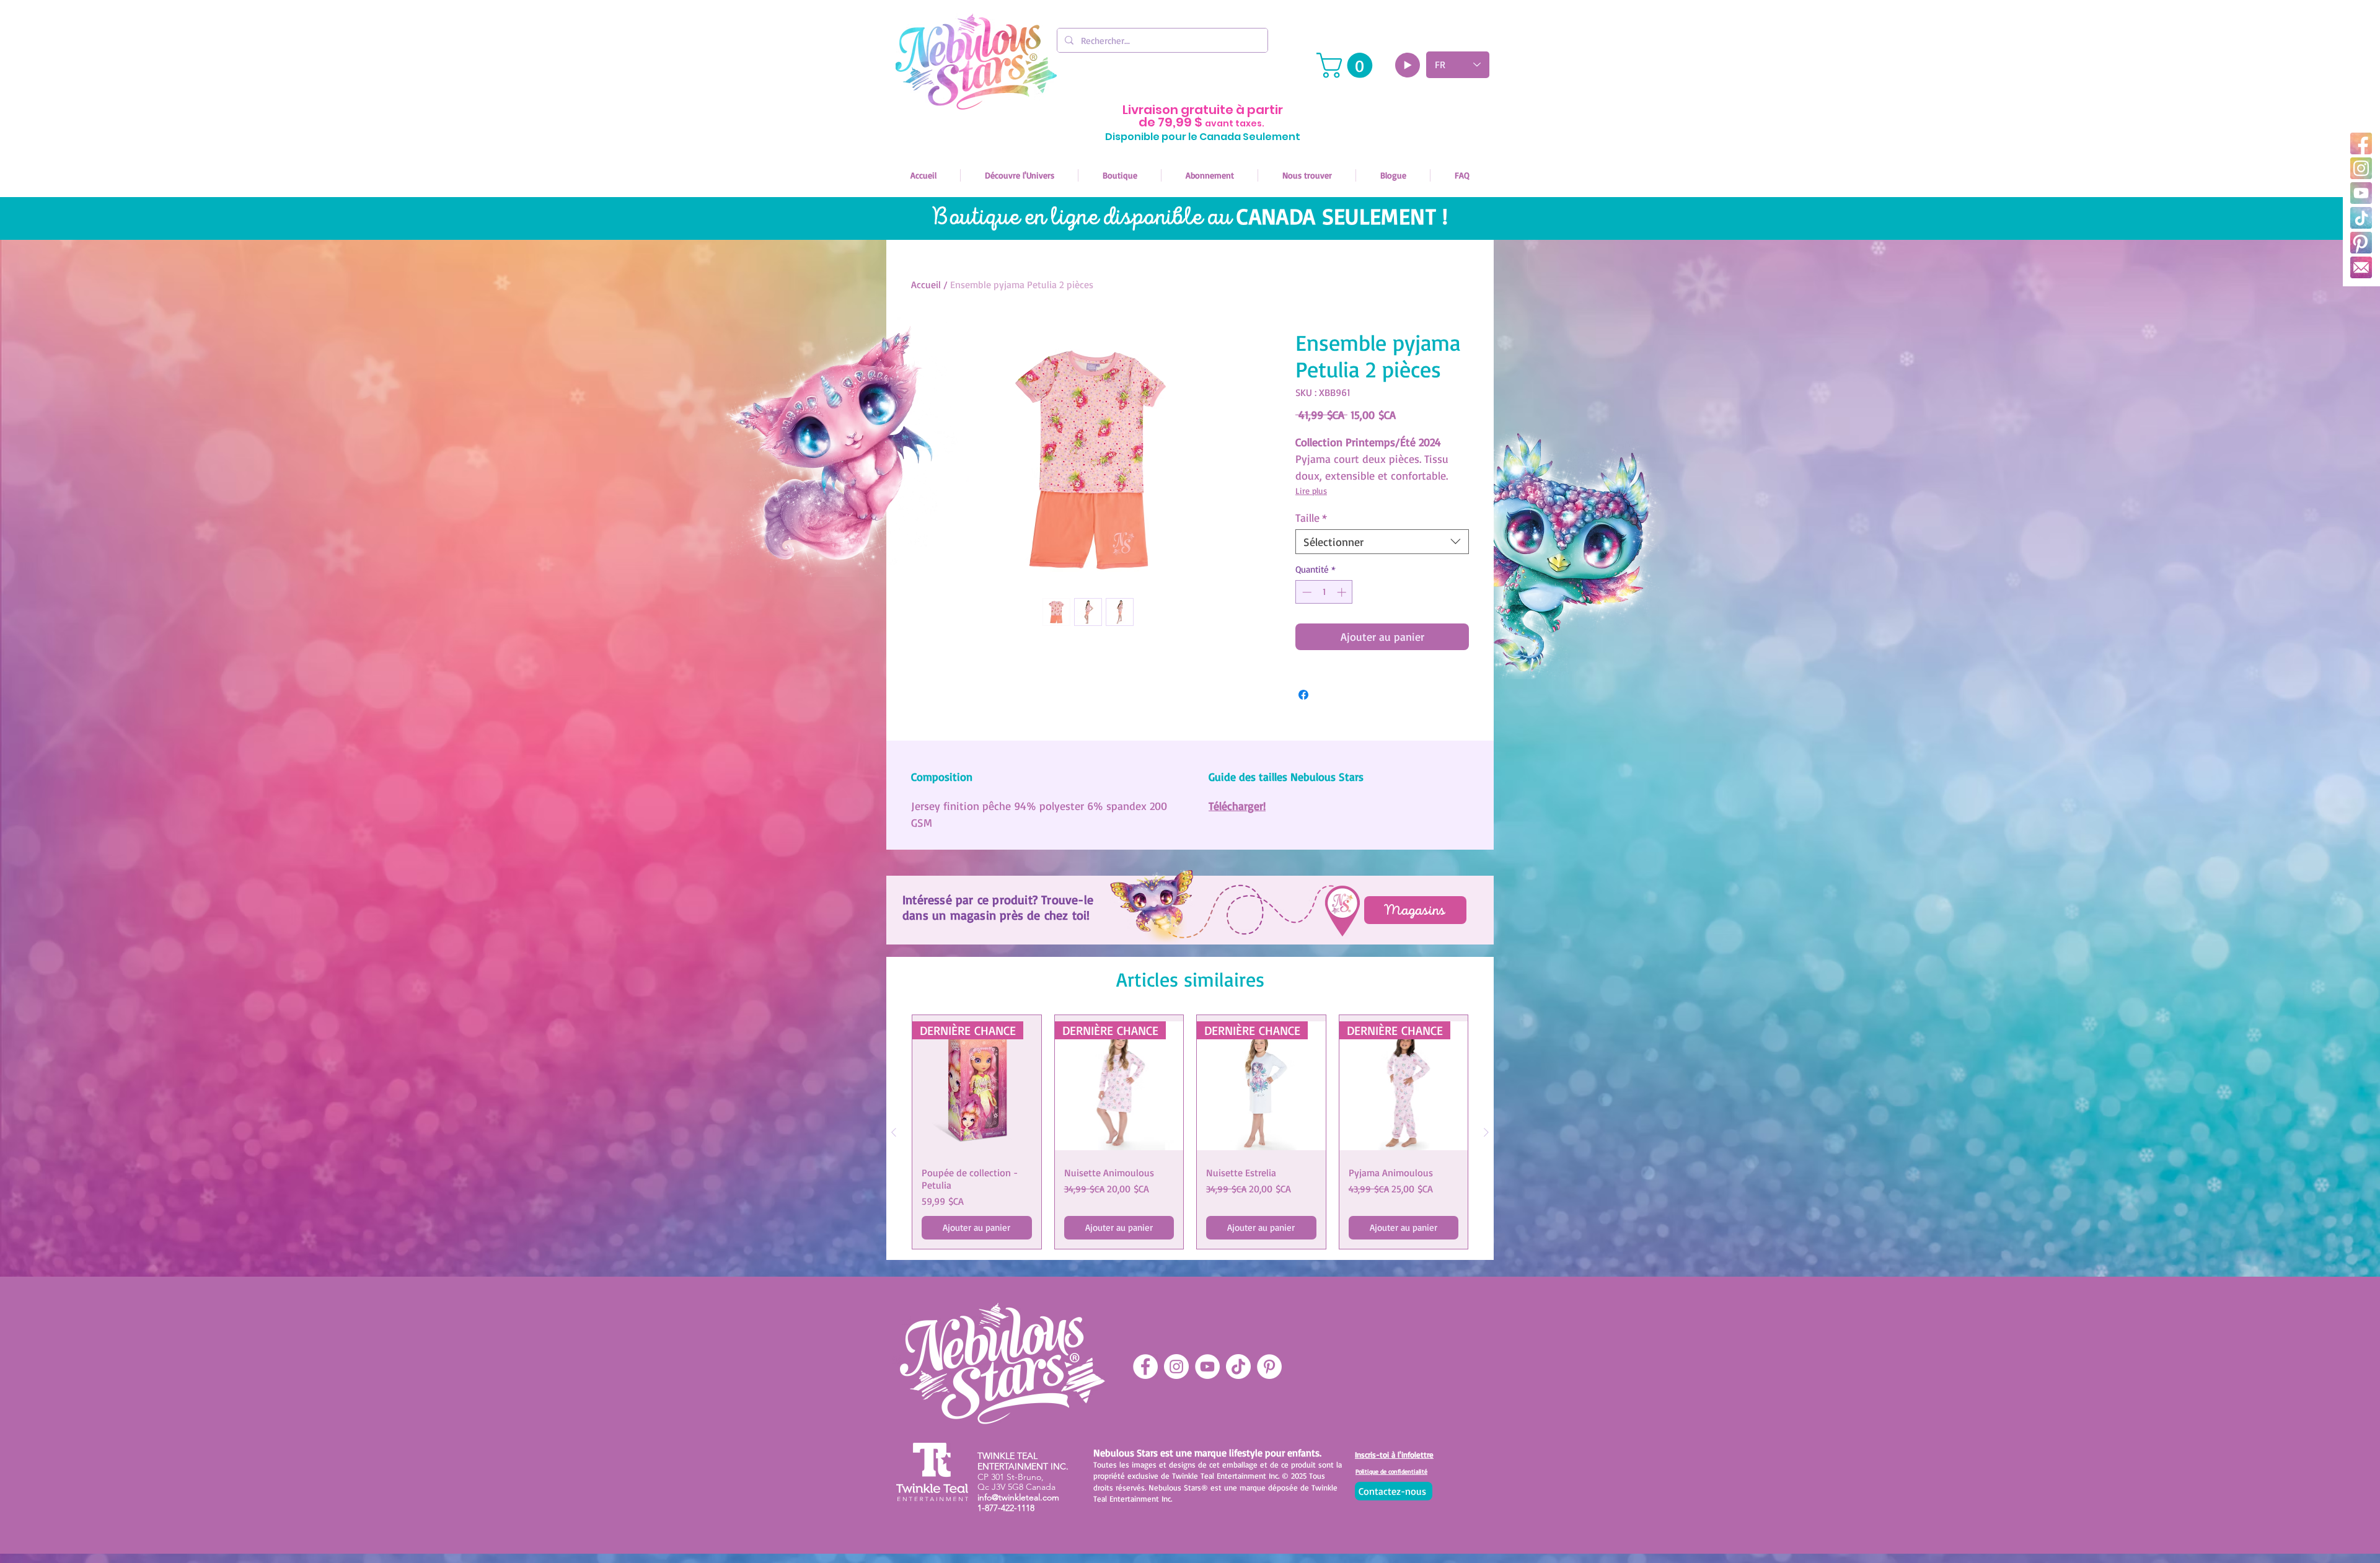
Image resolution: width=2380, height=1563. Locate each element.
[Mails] (2361, 267)
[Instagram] (2361, 168)
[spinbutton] (1324, 592)
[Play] (1408, 65)
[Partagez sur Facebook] (1303, 695)
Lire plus (1311, 491)
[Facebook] (2361, 143)
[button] (1347, 65)
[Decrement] (1306, 592)
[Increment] (1343, 592)
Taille (1311, 517)
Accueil (926, 284)
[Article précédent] (894, 1132)
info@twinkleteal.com (1018, 1497)
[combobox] (1382, 542)
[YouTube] (2361, 193)
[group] (1190, 1132)
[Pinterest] (2361, 243)
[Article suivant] (1486, 1132)
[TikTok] (2361, 218)
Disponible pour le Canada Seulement (1203, 137)
